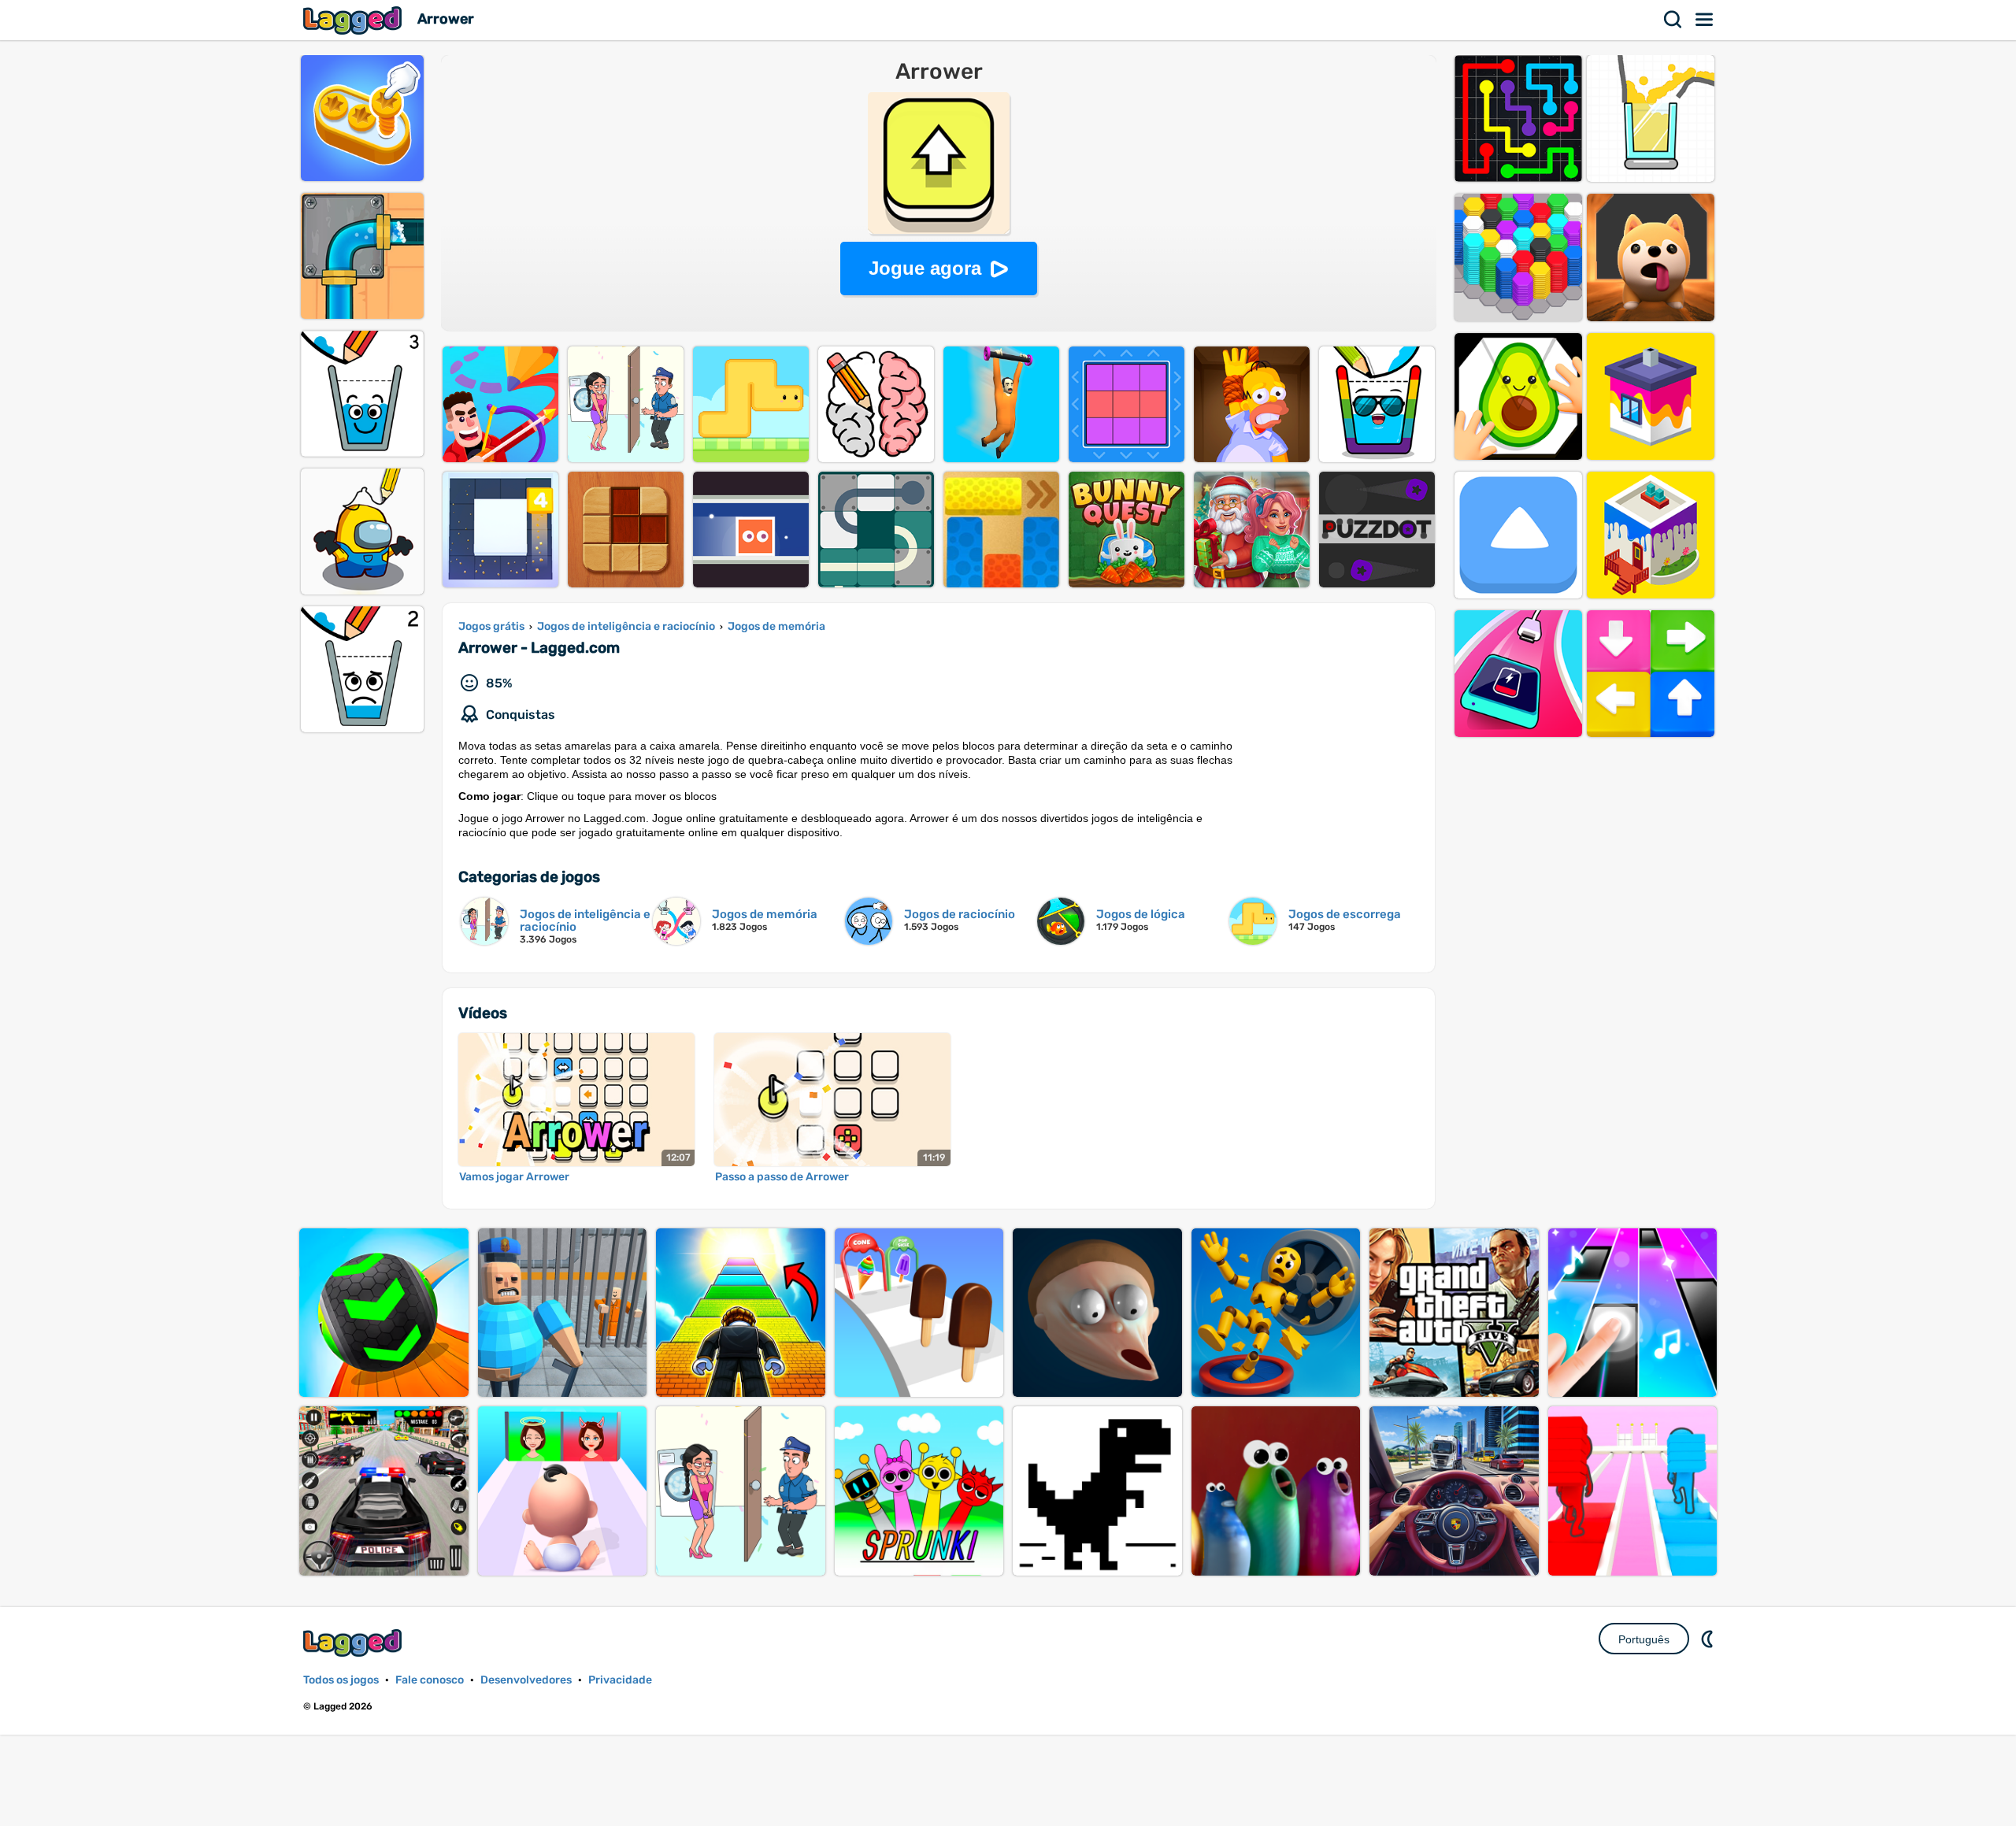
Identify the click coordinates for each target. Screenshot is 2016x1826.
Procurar (1673, 20)
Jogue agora (925, 268)
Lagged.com (354, 1643)
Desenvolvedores (526, 1680)
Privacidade (620, 1680)
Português (1644, 1639)
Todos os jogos (341, 1680)
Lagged (354, 20)
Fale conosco (430, 1680)
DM (1709, 1639)
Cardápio (1705, 20)
